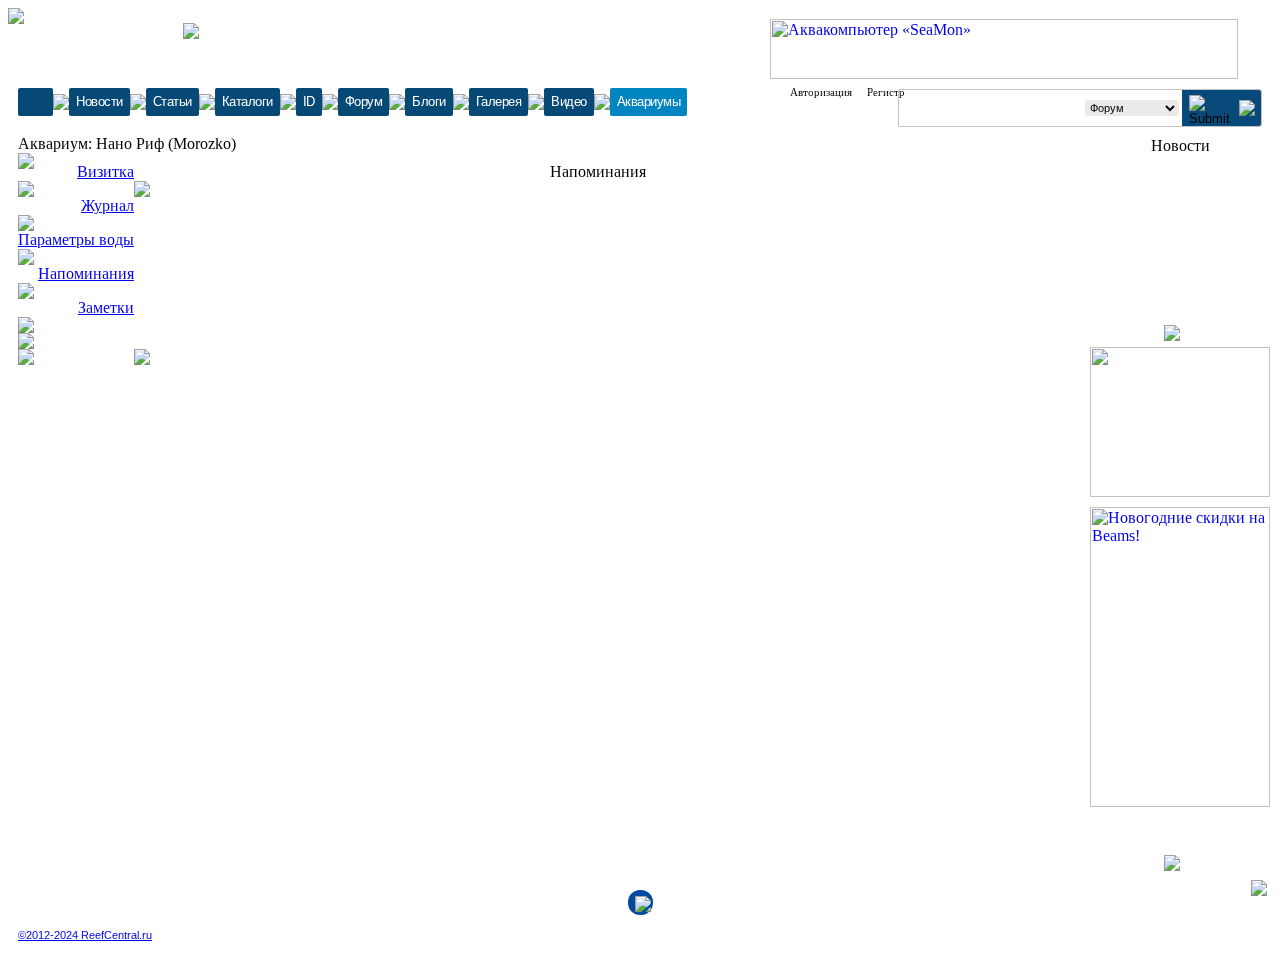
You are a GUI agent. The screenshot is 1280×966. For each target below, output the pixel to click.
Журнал (107, 205)
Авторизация (821, 92)
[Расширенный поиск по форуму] (1247, 110)
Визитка (105, 171)
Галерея (499, 101)
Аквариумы (649, 101)
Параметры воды (76, 239)
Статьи (172, 101)
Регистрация (897, 92)
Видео (569, 101)
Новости (99, 101)
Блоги (429, 101)
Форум (364, 101)
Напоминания (86, 273)
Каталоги (247, 101)
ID (309, 101)
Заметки (106, 307)
